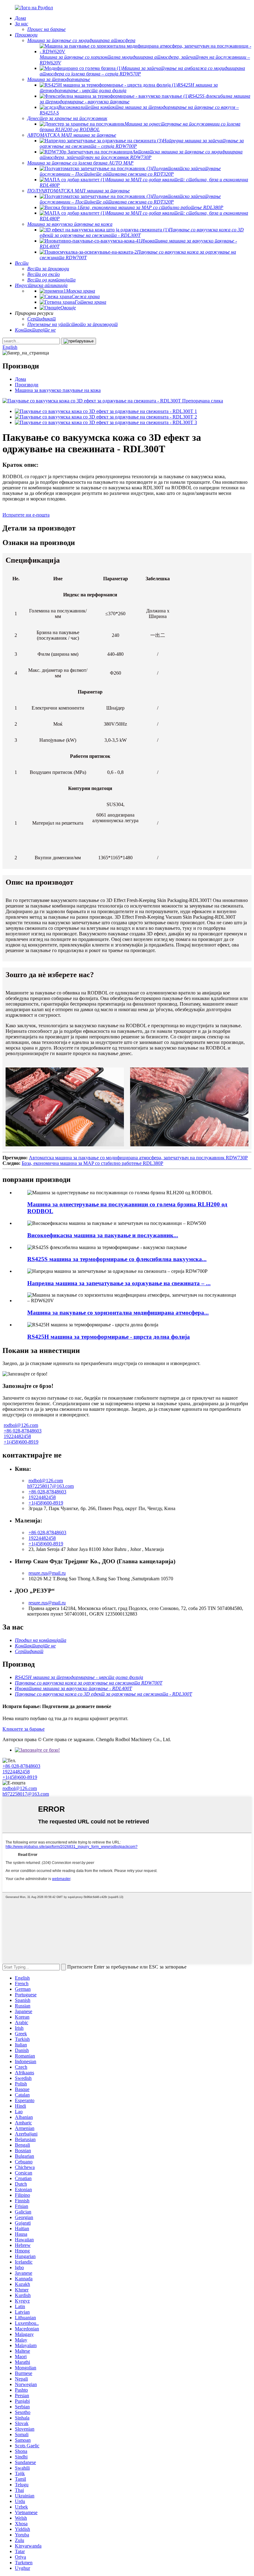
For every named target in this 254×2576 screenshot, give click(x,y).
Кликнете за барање (24, 1729)
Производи (27, 385)
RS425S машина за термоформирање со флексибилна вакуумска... (117, 1259)
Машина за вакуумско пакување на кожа (58, 390)
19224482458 (17, 1436)
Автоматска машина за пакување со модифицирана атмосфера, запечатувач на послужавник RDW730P (138, 1158)
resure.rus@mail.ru (47, 1573)
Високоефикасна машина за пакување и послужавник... (103, 1235)
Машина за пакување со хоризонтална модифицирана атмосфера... (118, 1313)
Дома (20, 379)
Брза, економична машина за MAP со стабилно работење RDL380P (92, 1163)
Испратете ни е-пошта (26, 515)
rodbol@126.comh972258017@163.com (50, 1483)
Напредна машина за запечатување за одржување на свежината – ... (119, 1283)
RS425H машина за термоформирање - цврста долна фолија (109, 1337)
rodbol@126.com (21, 1425)
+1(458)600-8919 (21, 1442)
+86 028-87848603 (23, 1431)
